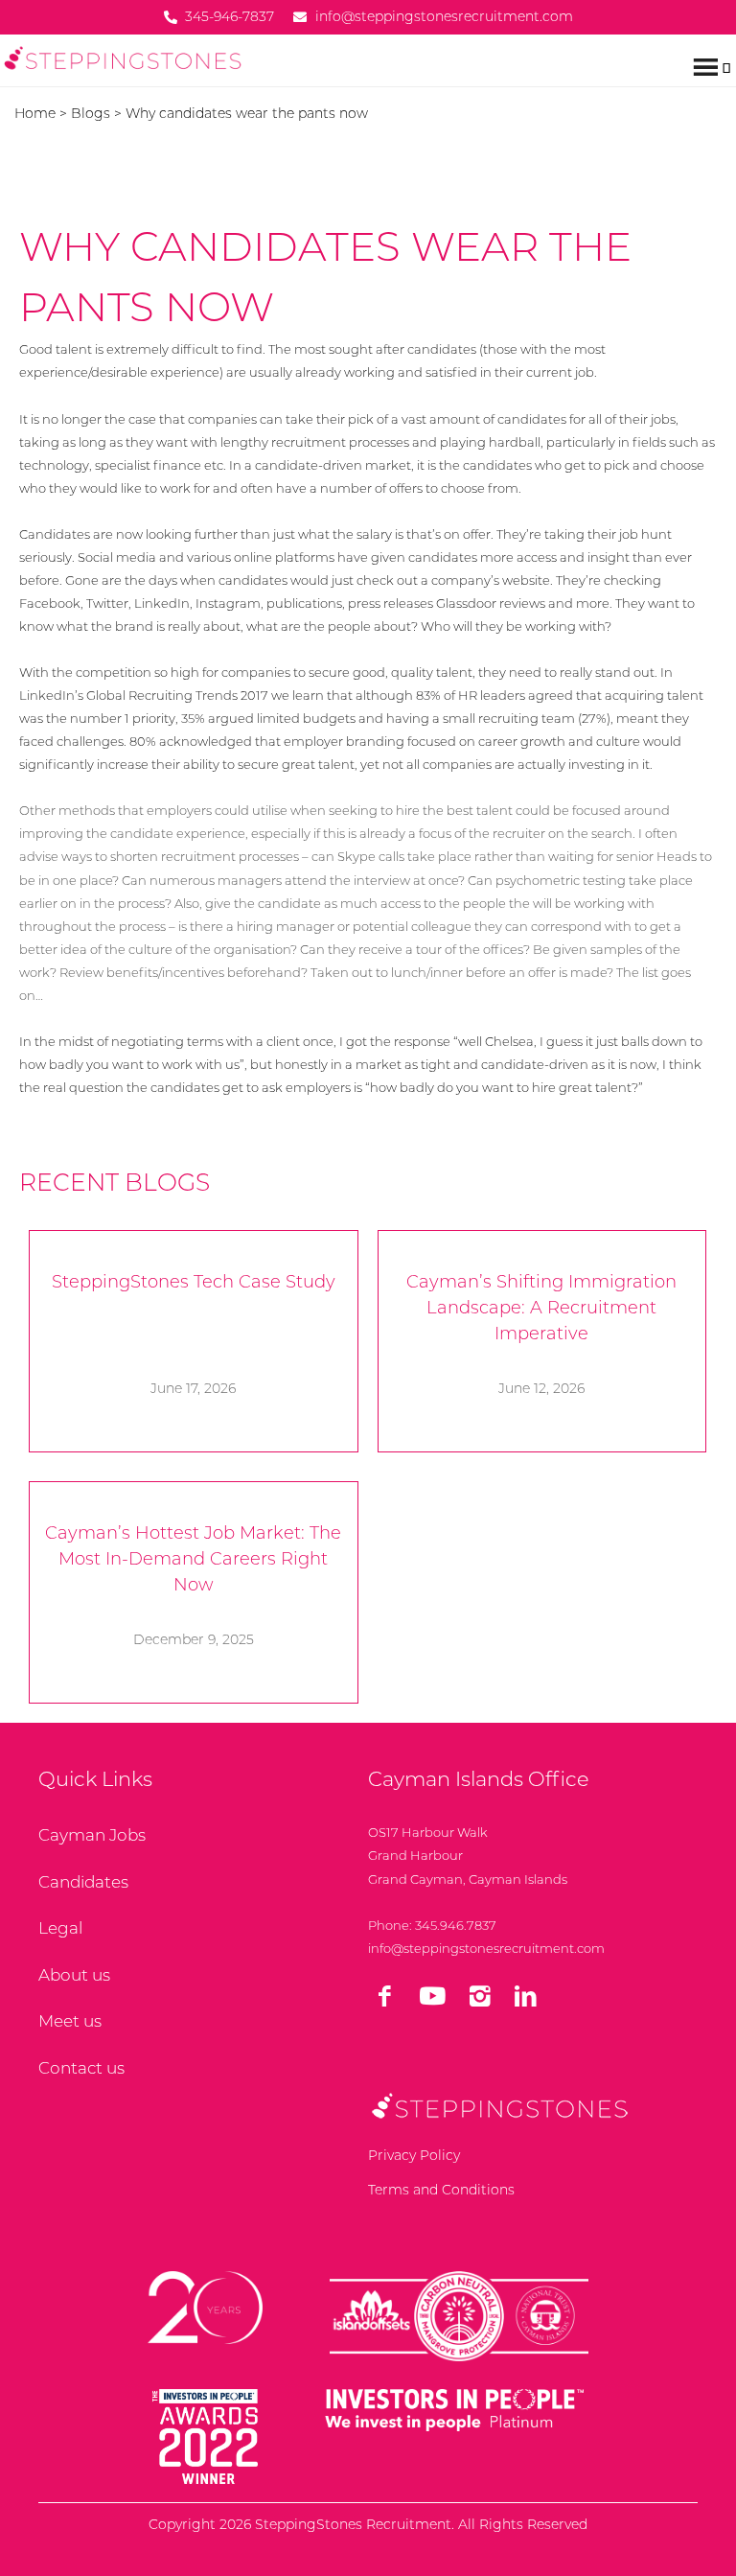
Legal (60, 1928)
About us (74, 1975)
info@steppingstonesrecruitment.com (486, 1948)
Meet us (70, 2021)
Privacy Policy (414, 2155)
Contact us (81, 2068)
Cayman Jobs (92, 1835)
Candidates (83, 1882)
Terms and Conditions (441, 2190)
